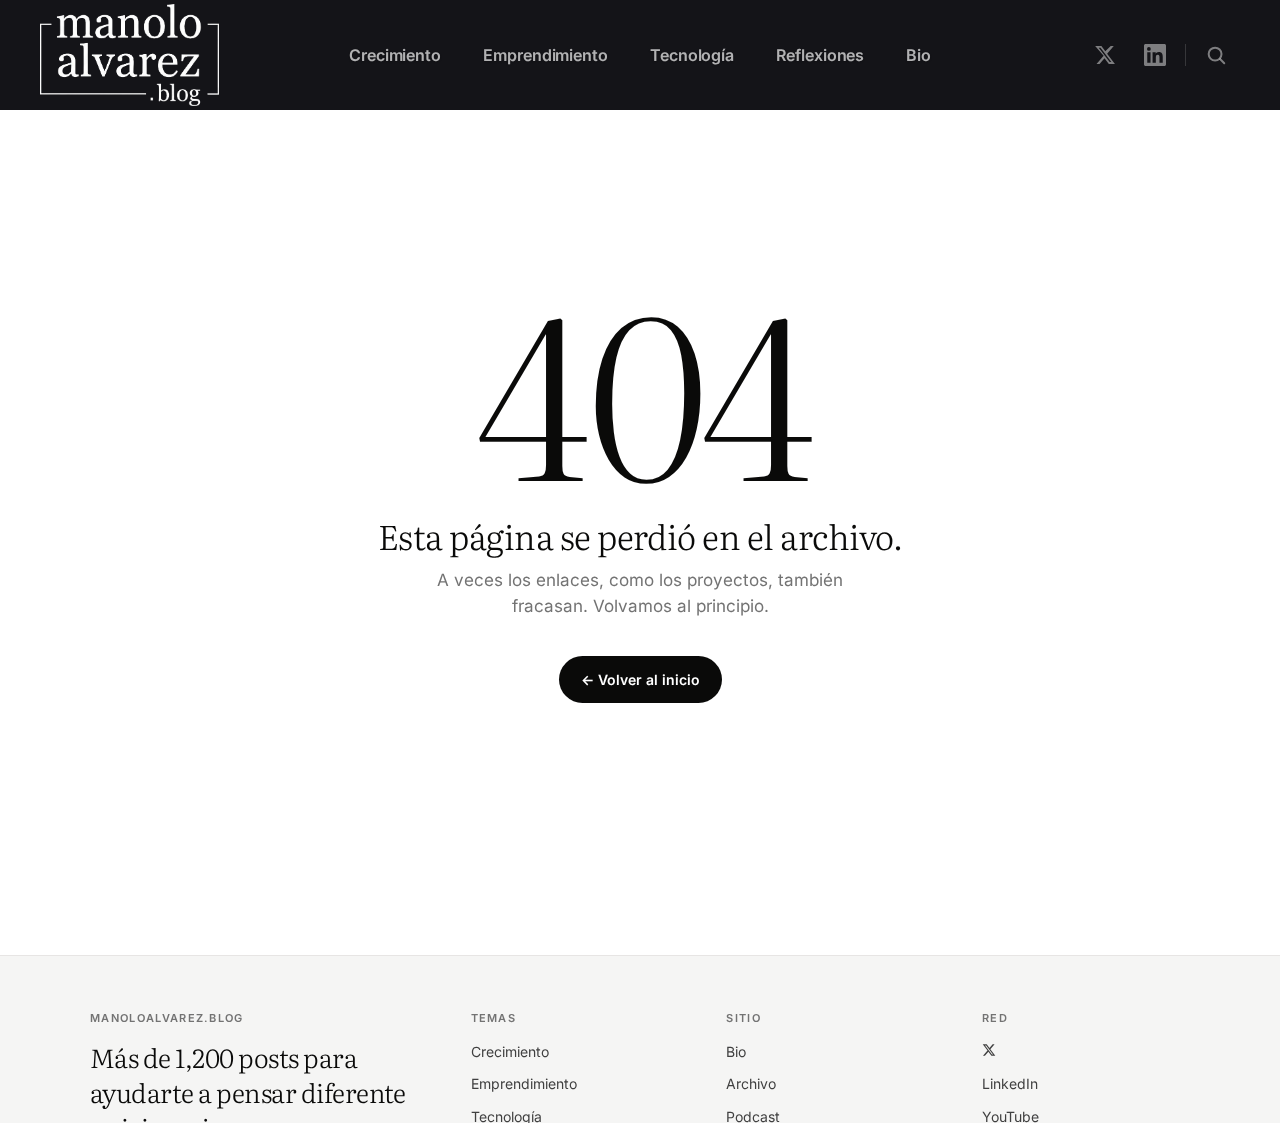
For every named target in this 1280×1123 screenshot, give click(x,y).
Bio (918, 55)
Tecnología (692, 55)
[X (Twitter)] (989, 1049)
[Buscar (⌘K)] (1216, 55)
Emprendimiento (545, 55)
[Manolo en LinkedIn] (1155, 55)
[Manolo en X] (1105, 55)
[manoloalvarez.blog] (129, 55)
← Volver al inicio (640, 679)
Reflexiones (820, 55)
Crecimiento (395, 55)
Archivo (751, 1083)
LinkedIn (1010, 1083)
